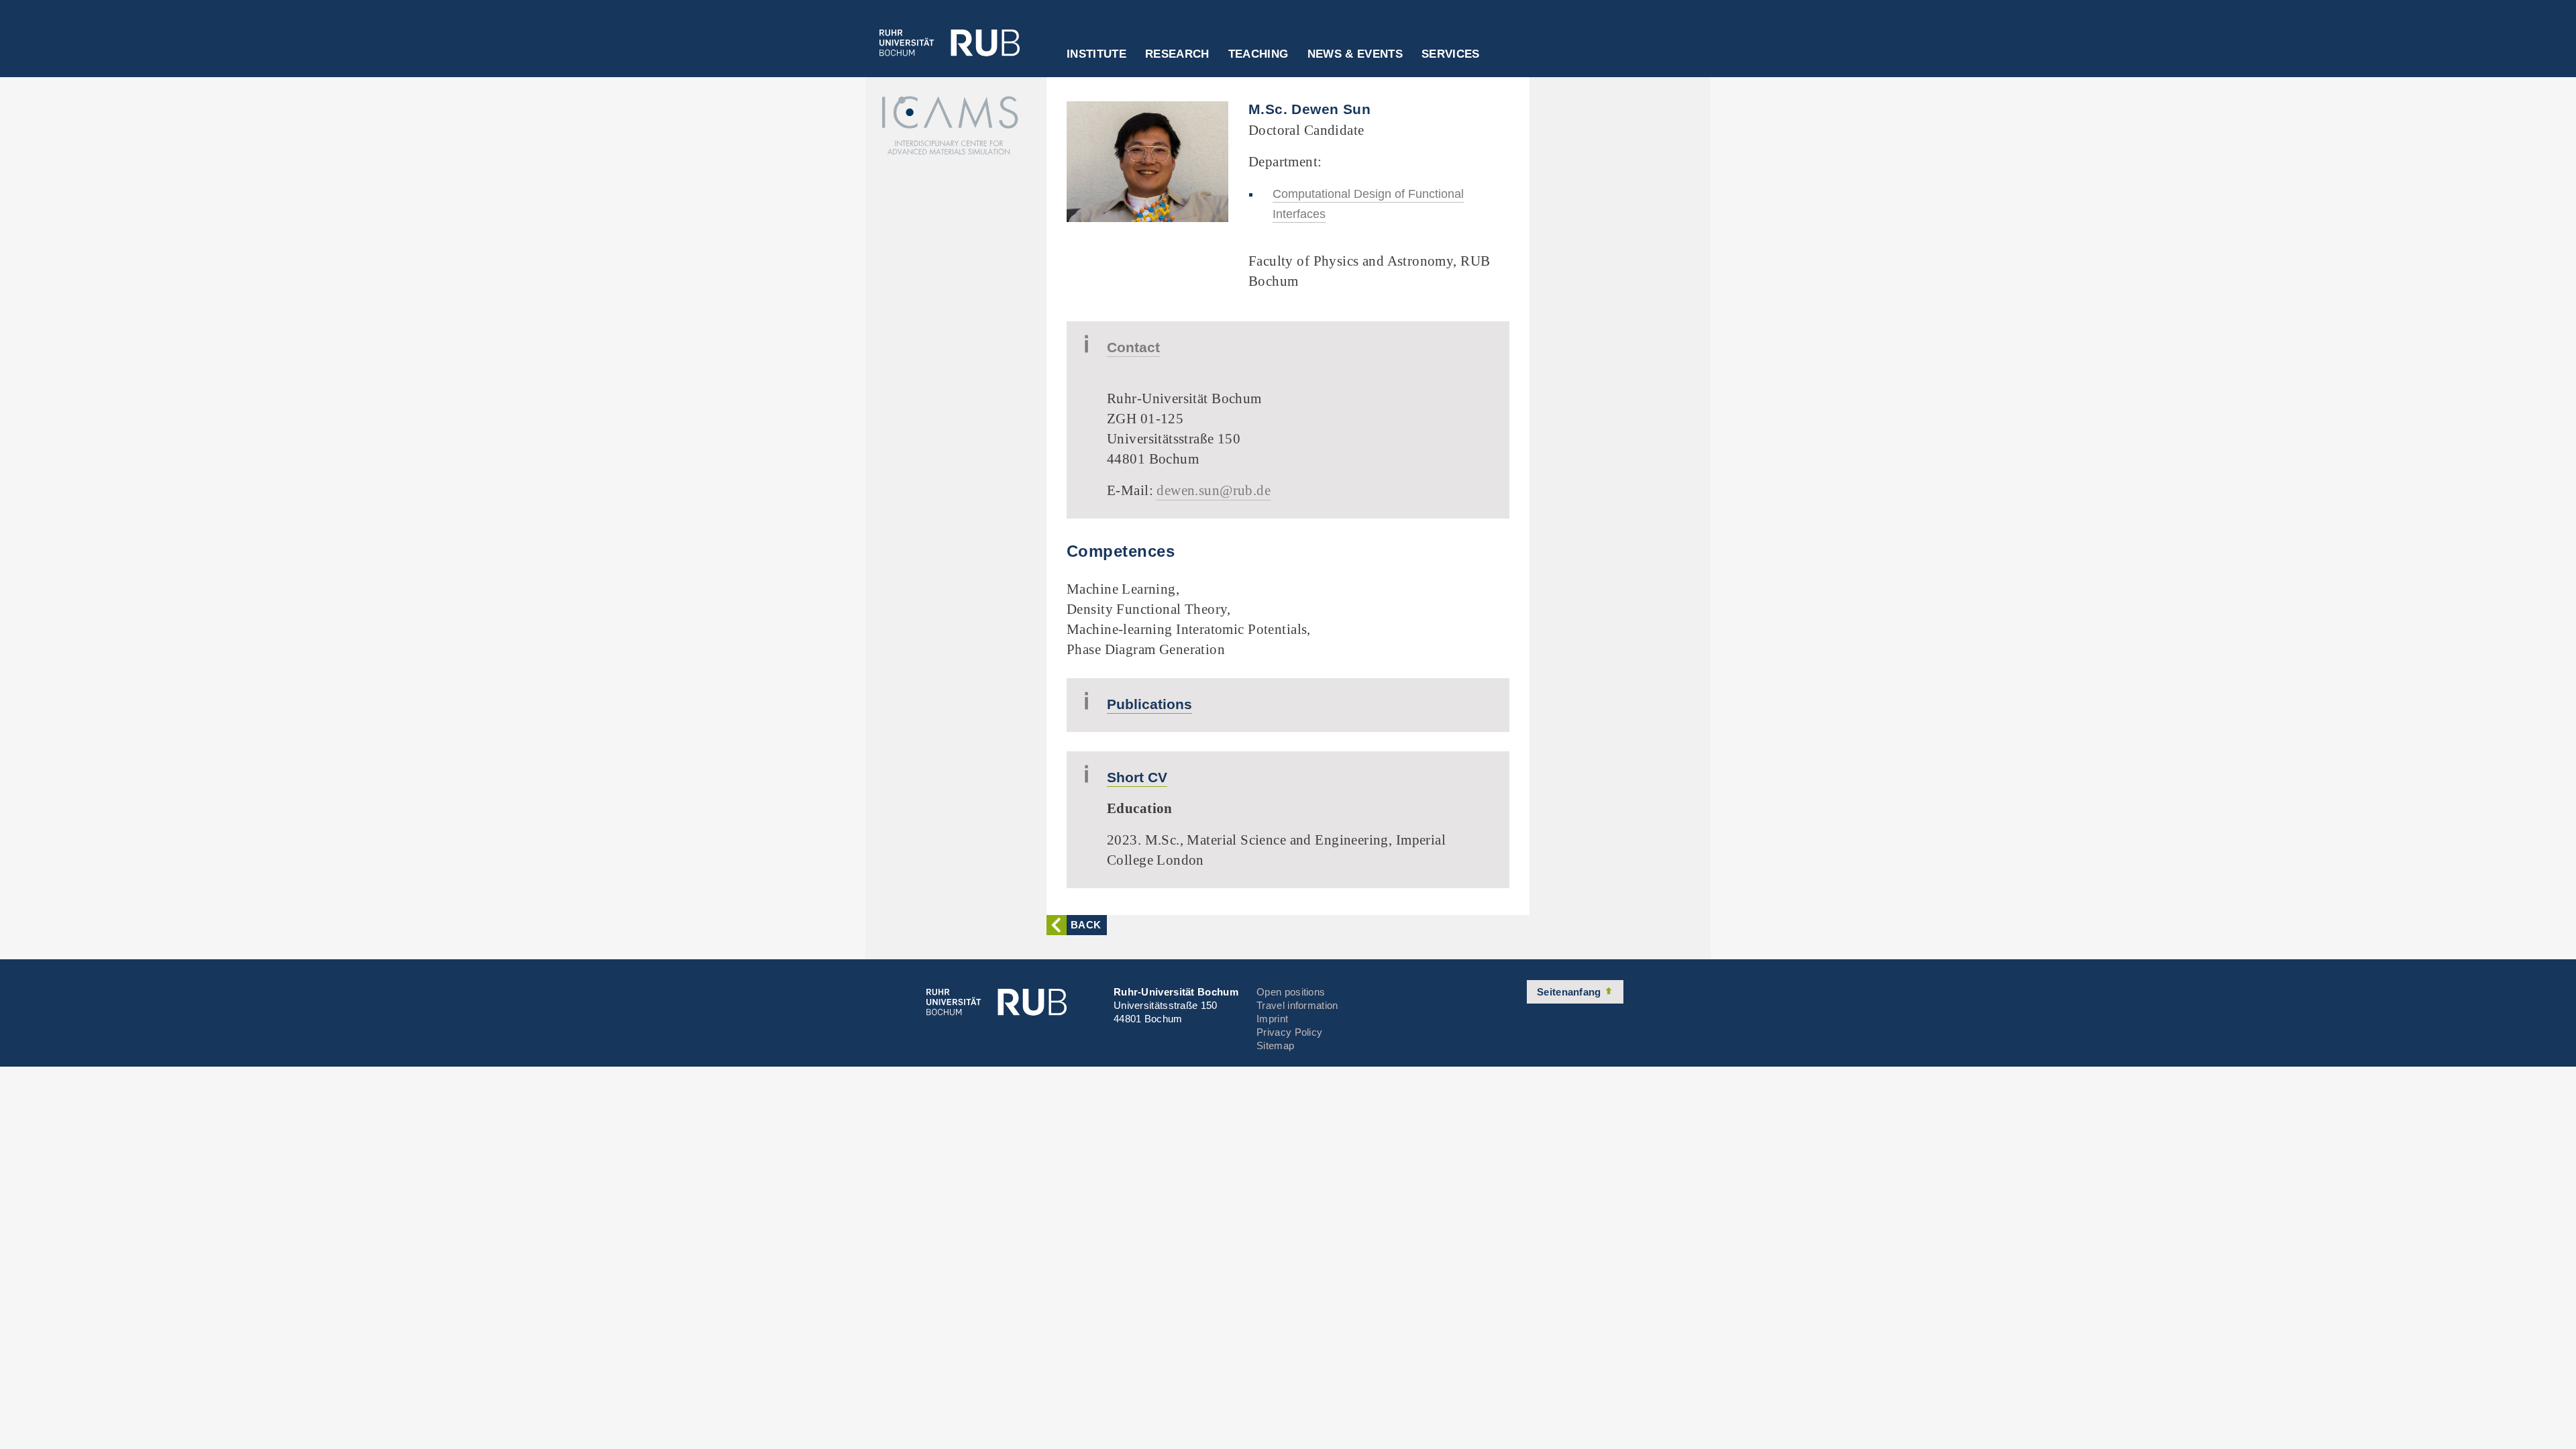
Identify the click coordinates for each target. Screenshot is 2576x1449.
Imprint (1272, 1019)
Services (1451, 54)
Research (1177, 54)
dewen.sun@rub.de (1214, 490)
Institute (1096, 54)
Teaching (1258, 54)
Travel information (1297, 1005)
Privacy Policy (1289, 1032)
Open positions (1291, 992)
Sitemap (1275, 1045)
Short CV (1137, 777)
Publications (1149, 704)
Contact (1133, 347)
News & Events (1355, 54)
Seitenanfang (1570, 992)
